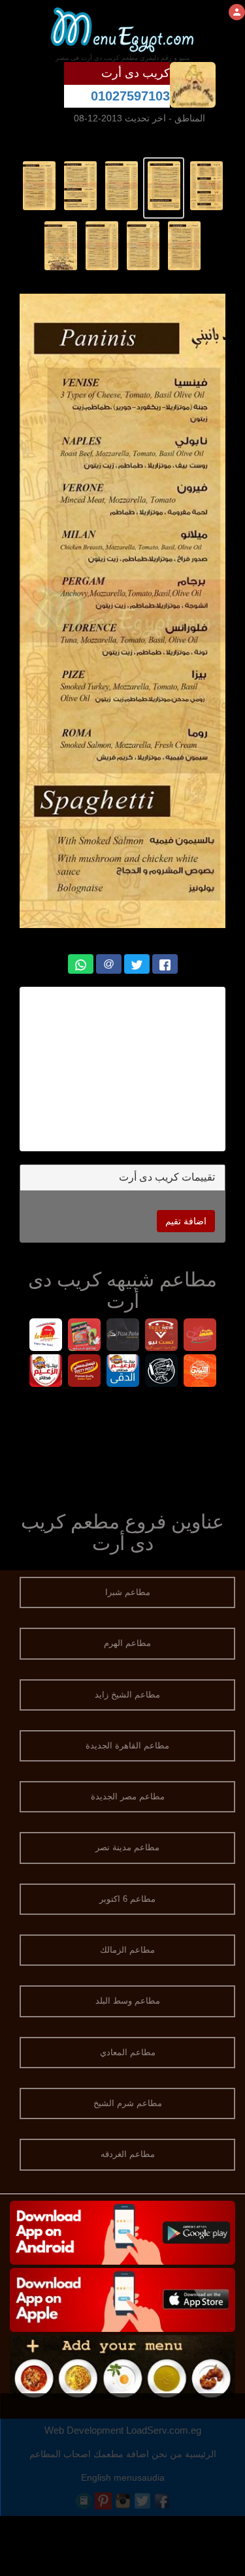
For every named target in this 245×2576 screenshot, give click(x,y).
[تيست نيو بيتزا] (161, 1336)
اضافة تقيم (186, 1221)
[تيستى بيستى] (84, 1372)
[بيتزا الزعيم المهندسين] (45, 1372)
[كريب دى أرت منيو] (206, 185)
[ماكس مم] (200, 1336)
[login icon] (237, 12)
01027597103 (130, 96)
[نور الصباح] (161, 1372)
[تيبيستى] (45, 1336)
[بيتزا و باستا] (122, 1336)
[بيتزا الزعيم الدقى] (122, 1372)
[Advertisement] (122, 1446)
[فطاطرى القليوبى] (200, 1372)
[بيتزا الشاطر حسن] (84, 1336)
